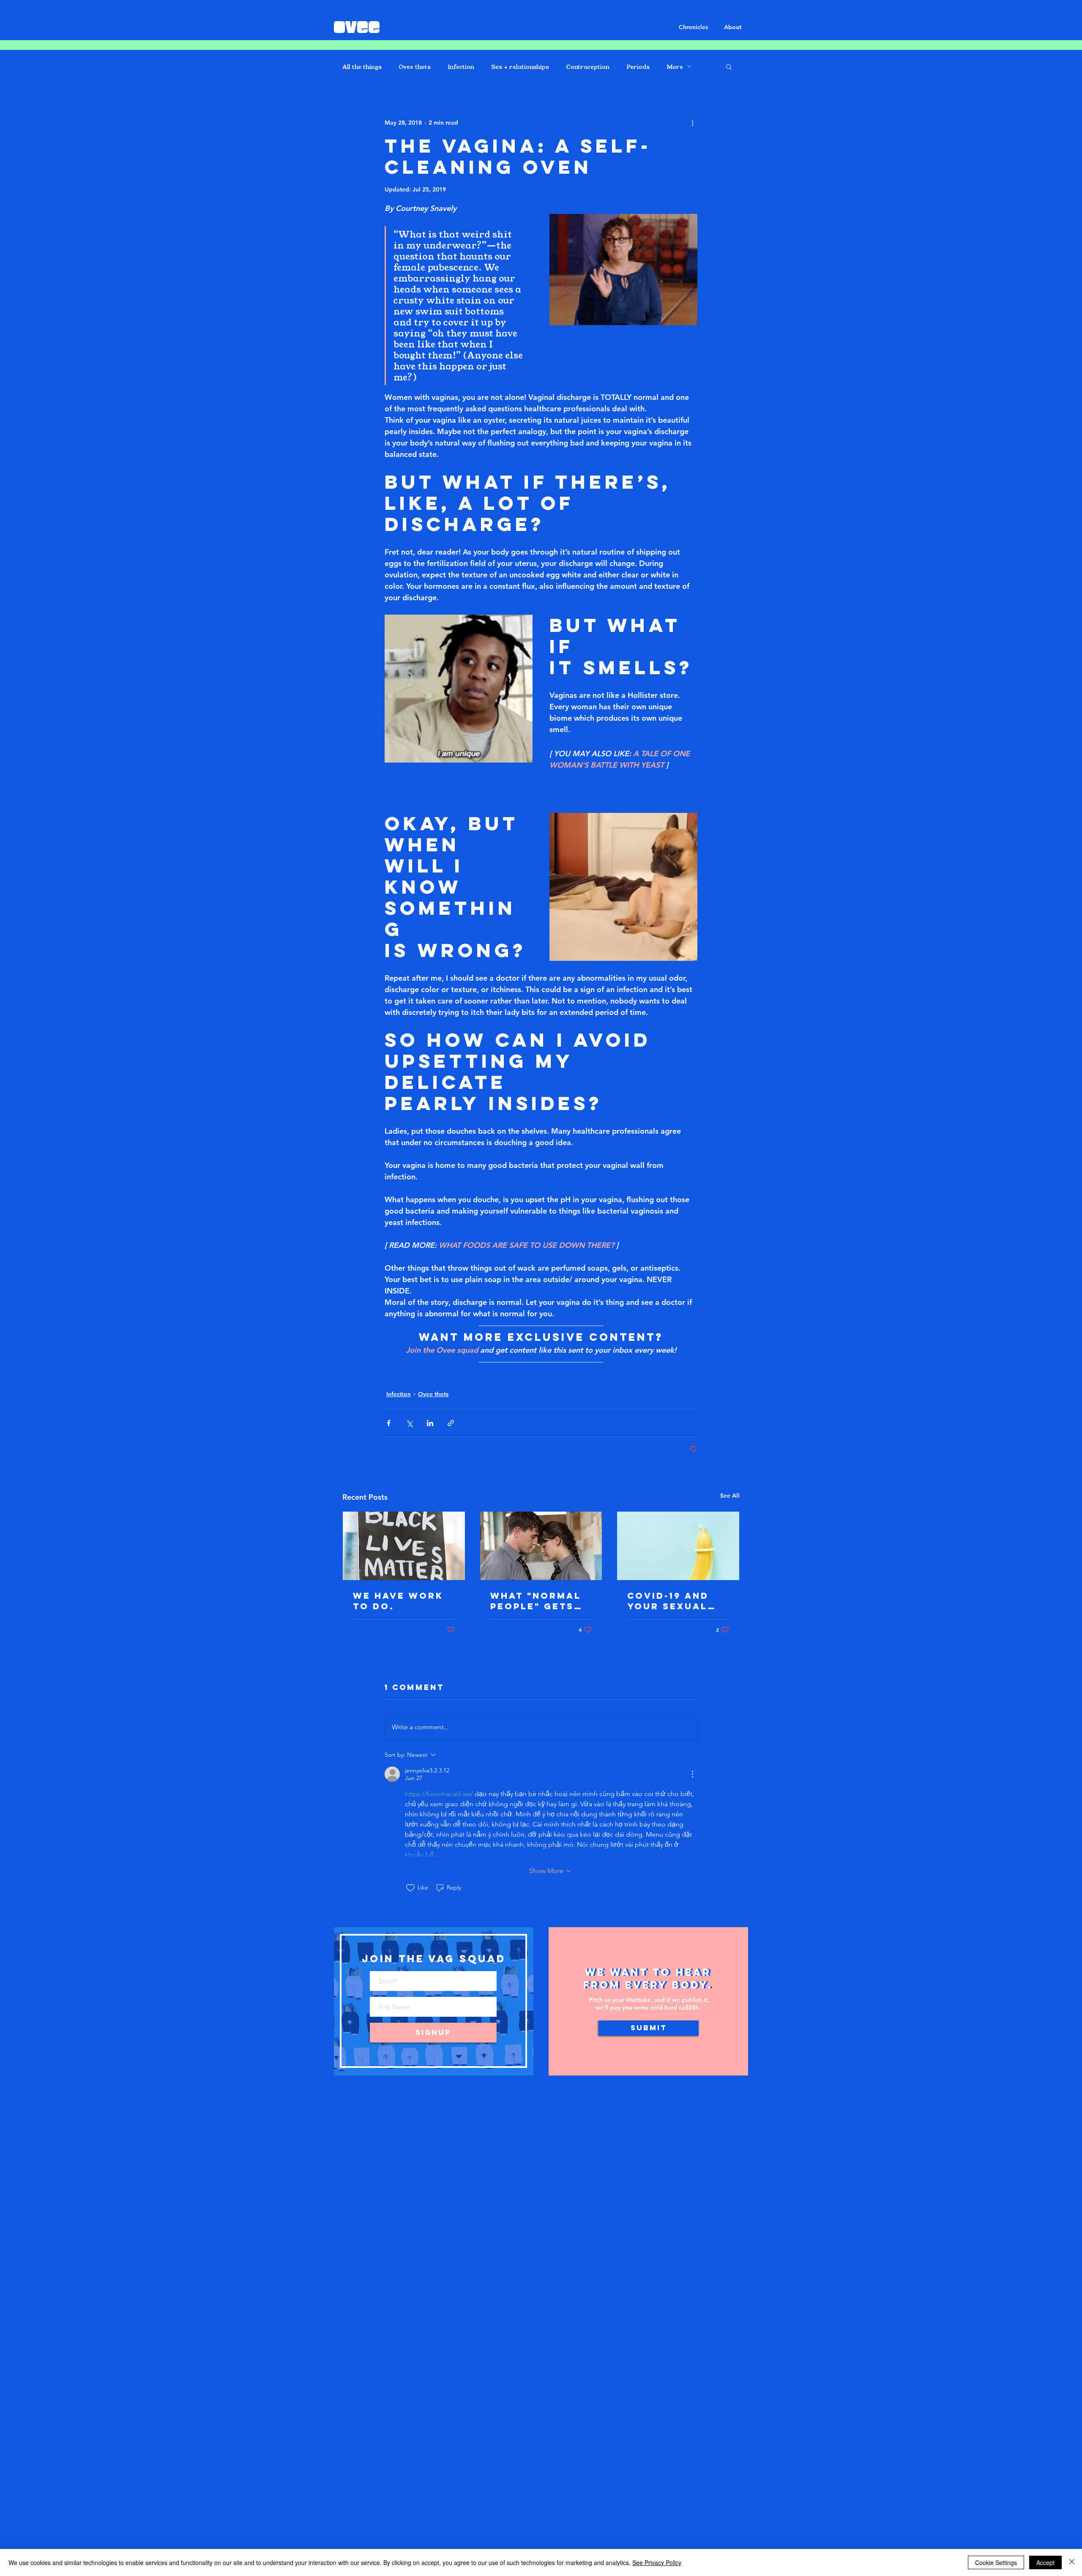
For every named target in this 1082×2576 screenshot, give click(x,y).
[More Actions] (692, 1774)
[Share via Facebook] (389, 1423)
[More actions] (692, 123)
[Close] (1072, 2562)
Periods (638, 67)
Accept (1045, 2562)
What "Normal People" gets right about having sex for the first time (539, 1601)
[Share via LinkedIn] (430, 1423)
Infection (461, 67)
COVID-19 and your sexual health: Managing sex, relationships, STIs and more (675, 1601)
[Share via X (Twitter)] (409, 1423)
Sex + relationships (520, 67)
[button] (729, 66)
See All (730, 1496)
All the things (362, 67)
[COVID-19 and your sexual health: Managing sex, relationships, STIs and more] (678, 1546)
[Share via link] (451, 1423)
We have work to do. (398, 1601)
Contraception (588, 67)
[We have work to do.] (404, 1546)
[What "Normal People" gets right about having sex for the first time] (541, 1546)
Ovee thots (415, 67)
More (675, 67)
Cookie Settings (996, 2562)
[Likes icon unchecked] (410, 1888)
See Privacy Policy (657, 2562)
